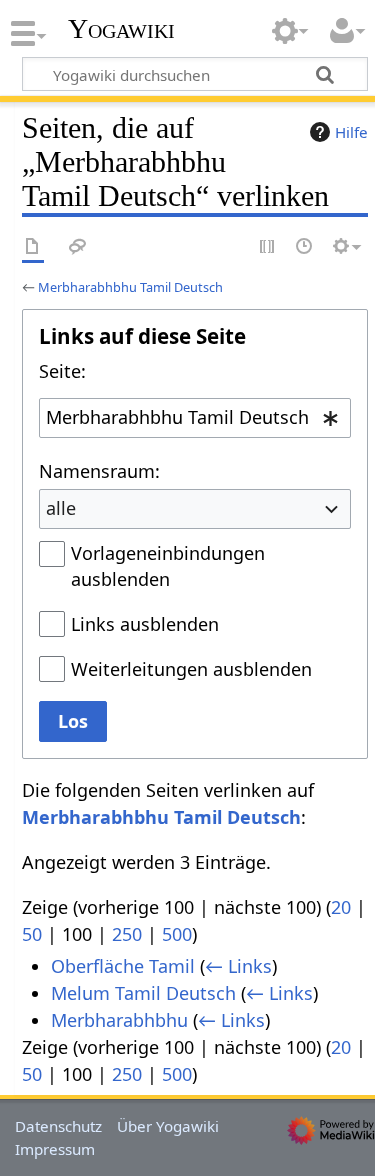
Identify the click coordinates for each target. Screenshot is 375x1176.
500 (177, 934)
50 (32, 934)
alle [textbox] (61, 508)
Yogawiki (121, 29)
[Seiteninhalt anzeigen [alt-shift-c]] (33, 247)
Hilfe (351, 132)
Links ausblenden (145, 624)
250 (127, 934)
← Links (238, 966)
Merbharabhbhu (119, 1020)
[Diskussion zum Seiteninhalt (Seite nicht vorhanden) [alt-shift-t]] (78, 247)
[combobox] (195, 418)
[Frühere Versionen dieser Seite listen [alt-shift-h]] (305, 247)
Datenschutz (58, 1126)
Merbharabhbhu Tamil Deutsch (130, 287)
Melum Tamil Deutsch (143, 993)
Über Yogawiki (168, 1126)
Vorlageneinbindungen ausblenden (168, 566)
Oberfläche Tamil (123, 966)
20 (341, 907)
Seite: (62, 371)
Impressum (55, 1149)
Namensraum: (99, 471)
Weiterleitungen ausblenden (191, 669)
